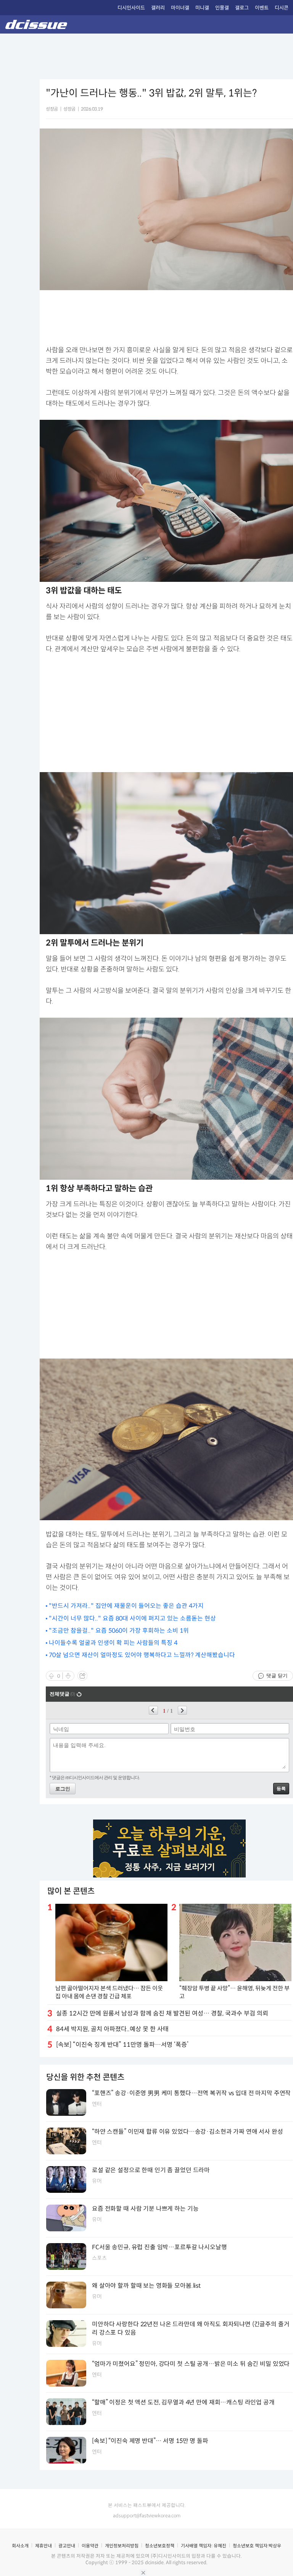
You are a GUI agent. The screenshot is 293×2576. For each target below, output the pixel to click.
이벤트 (262, 8)
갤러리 (158, 8)
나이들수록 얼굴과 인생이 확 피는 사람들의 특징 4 (113, 1643)
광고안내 (67, 2546)
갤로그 (242, 8)
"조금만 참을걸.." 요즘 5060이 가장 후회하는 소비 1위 (119, 1631)
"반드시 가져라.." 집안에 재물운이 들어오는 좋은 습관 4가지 (126, 1606)
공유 (82, 1676)
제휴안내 (43, 2546)
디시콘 (282, 8)
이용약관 (90, 2546)
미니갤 (202, 8)
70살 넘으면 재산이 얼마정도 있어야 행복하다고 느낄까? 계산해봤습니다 (142, 1655)
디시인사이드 (131, 8)
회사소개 (20, 2546)
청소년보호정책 (160, 2546)
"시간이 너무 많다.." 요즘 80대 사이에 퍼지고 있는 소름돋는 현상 (132, 1618)
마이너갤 (180, 8)
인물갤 (222, 8)
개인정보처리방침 (122, 2546)
